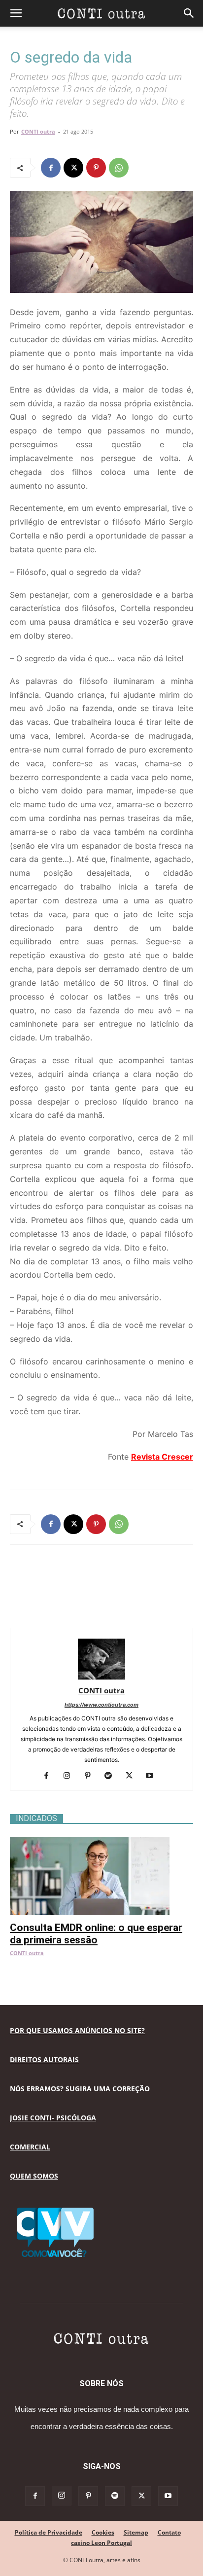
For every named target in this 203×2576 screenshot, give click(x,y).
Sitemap (136, 2532)
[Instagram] (71, 1776)
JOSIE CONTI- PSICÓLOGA (53, 2118)
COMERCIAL (30, 2147)
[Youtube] (153, 1776)
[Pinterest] (96, 168)
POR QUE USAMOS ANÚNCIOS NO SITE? (77, 2030)
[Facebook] (51, 168)
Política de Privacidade (49, 2532)
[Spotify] (112, 1776)
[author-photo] (101, 1677)
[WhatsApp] (119, 168)
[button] (16, 13)
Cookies (103, 2532)
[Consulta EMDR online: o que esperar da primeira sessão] (101, 1842)
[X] (73, 168)
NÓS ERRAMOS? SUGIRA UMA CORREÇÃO (80, 2089)
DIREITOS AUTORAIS (44, 2059)
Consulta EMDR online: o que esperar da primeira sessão (96, 1934)
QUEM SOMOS (34, 2176)
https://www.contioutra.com (101, 1705)
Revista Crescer (162, 1457)
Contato (169, 2532)
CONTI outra (38, 131)
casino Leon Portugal (101, 2543)
